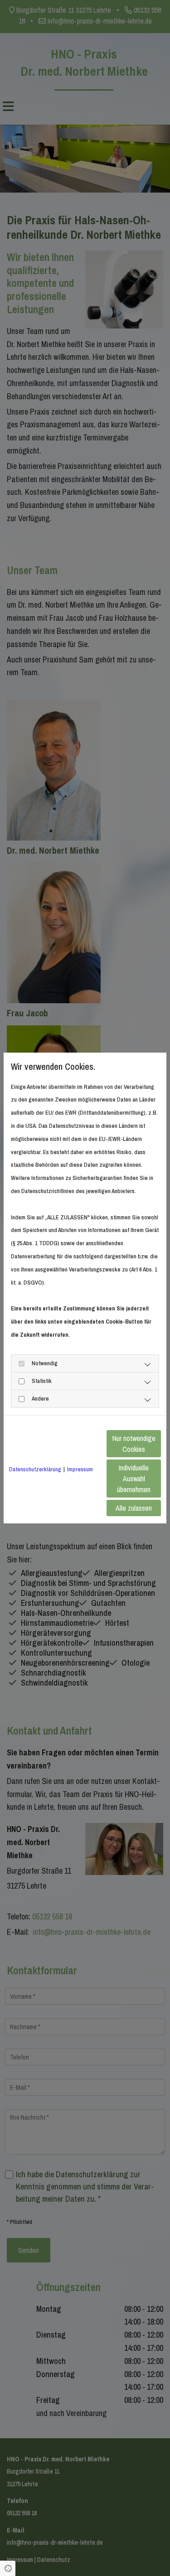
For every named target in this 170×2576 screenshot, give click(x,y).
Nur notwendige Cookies (134, 1444)
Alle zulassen (134, 1508)
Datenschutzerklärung (35, 1469)
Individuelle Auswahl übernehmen (134, 1479)
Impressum (80, 1469)
